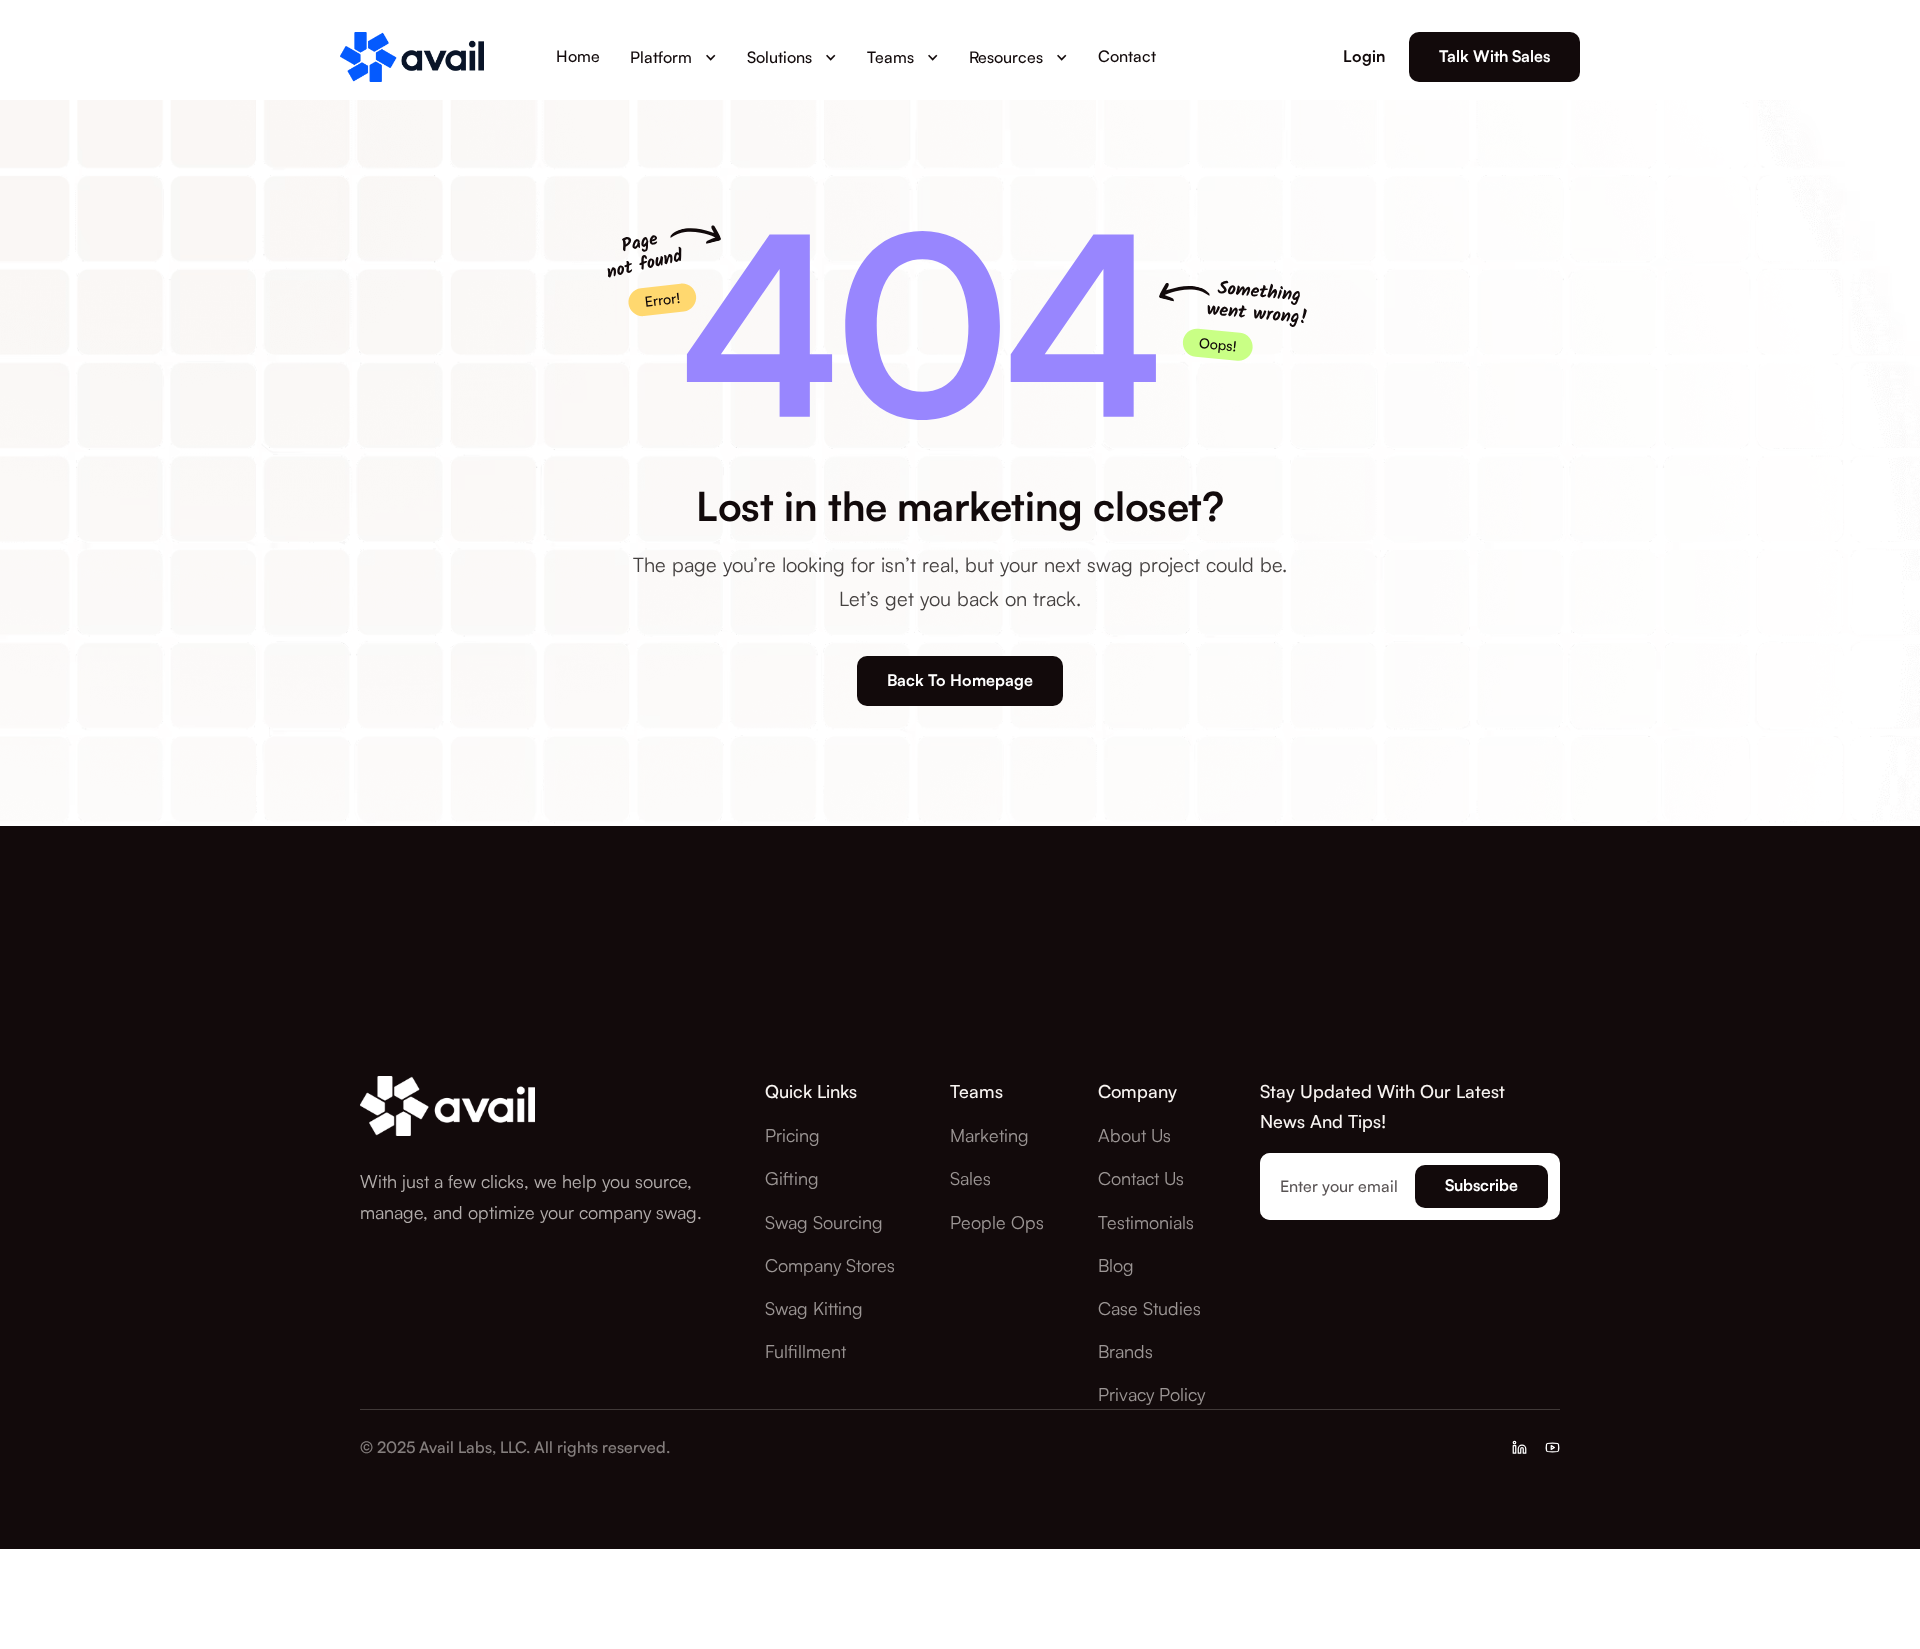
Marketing (989, 1135)
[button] (673, 57)
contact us (1141, 1178)
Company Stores (830, 1265)
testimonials (1146, 1222)
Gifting (792, 1178)
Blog (1116, 1265)
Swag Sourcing (824, 1222)
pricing (792, 1135)
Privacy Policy (1151, 1394)
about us (1134, 1135)
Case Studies (1149, 1308)
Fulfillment (805, 1351)
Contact (1127, 56)
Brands (1125, 1351)
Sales (970, 1178)
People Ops (997, 1222)
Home (578, 56)
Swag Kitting (814, 1308)
